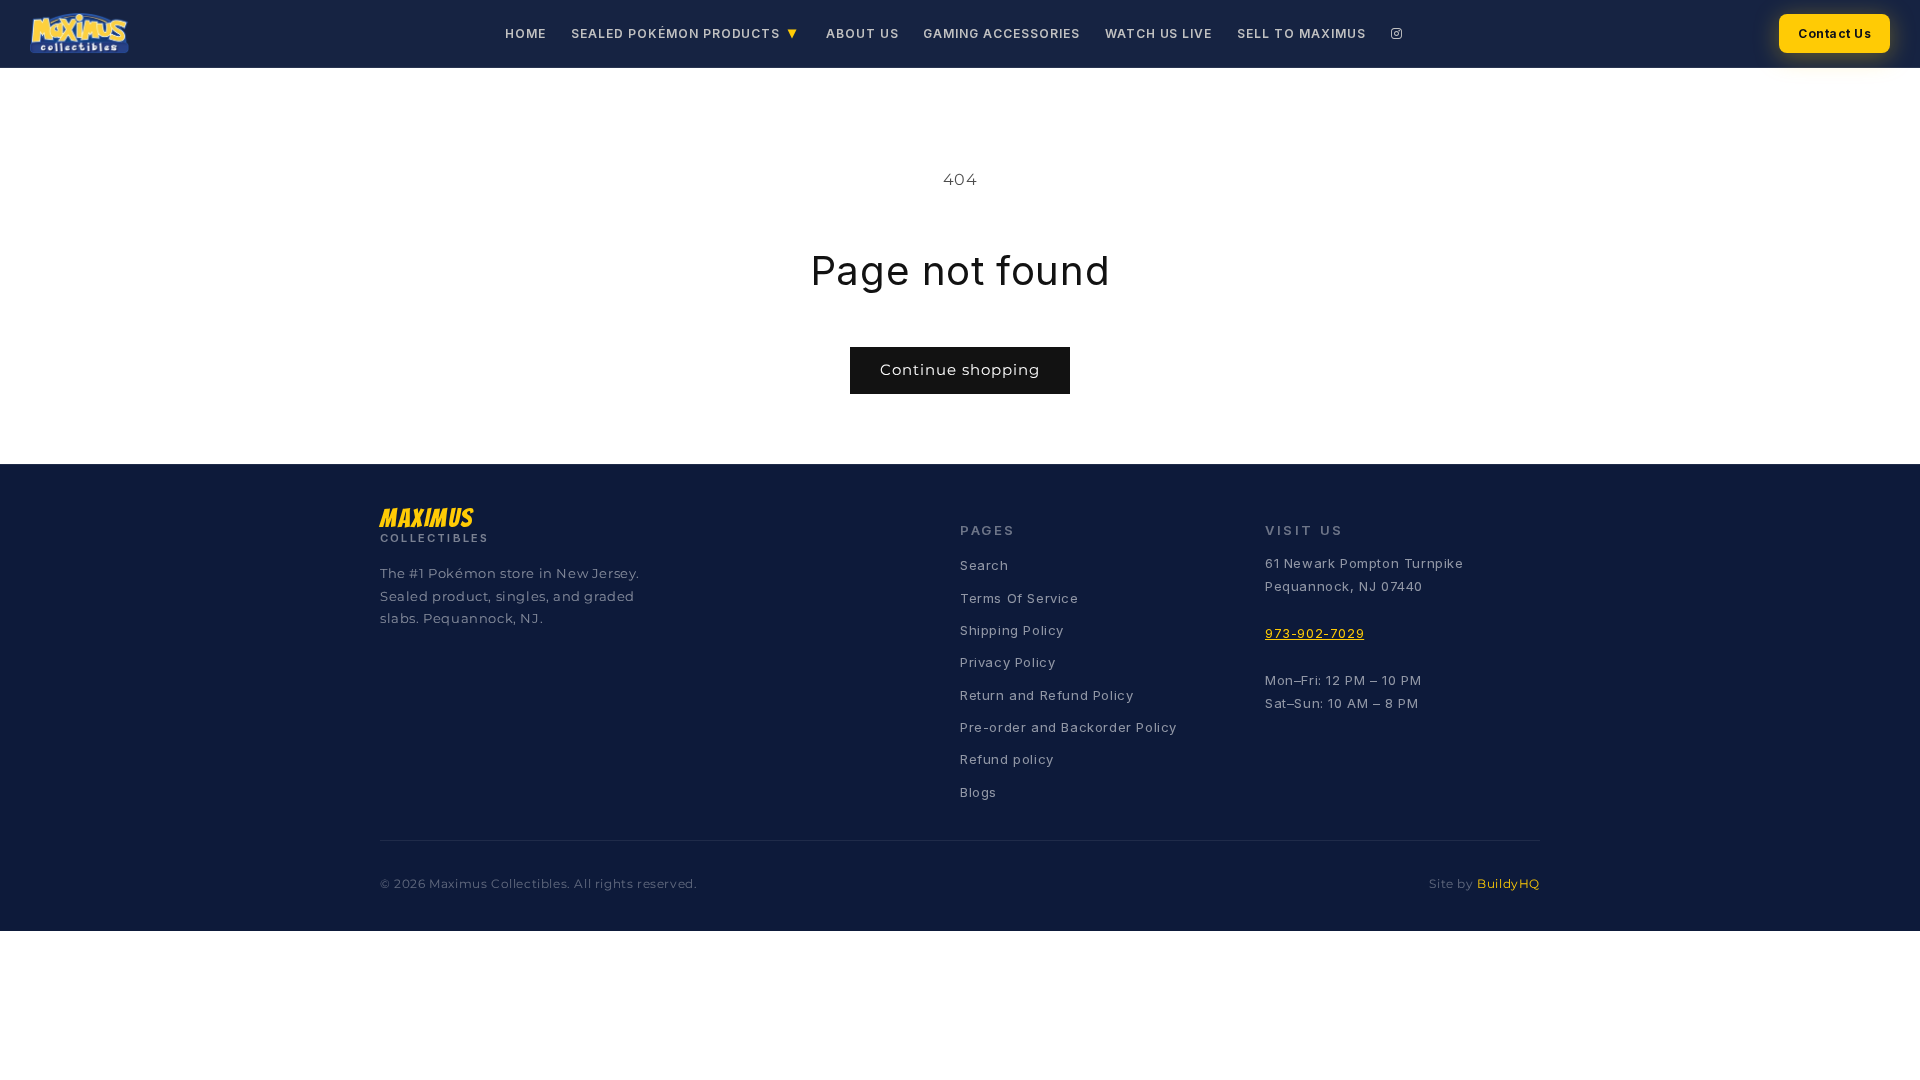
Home (525, 33)
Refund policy (1007, 759)
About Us (862, 33)
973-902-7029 (1314, 633)
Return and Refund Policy (1046, 695)
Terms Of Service (1019, 598)
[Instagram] (1397, 33)
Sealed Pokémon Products (684, 32)
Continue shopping (960, 369)
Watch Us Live (1158, 33)
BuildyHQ (1508, 883)
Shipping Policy (1012, 630)
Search (984, 565)
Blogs (978, 792)
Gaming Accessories (1001, 33)
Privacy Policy (1007, 662)
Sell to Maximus (1301, 33)
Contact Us (1834, 33)
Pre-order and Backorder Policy (1068, 727)
